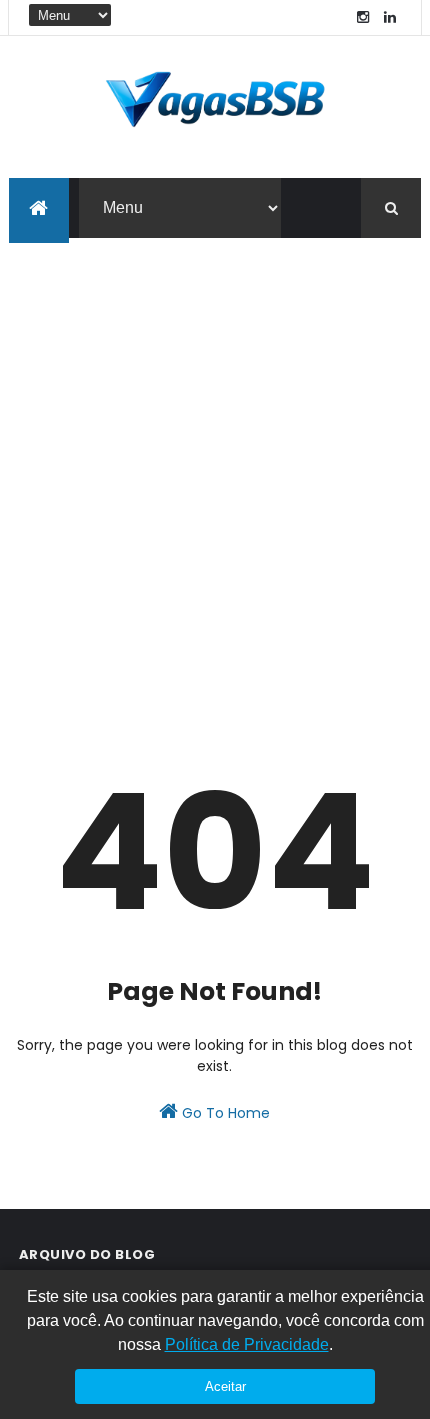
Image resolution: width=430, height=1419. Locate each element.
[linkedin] (390, 17)
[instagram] (363, 17)
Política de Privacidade (247, 1344)
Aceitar (225, 1386)
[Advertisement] (215, 463)
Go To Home (224, 1113)
